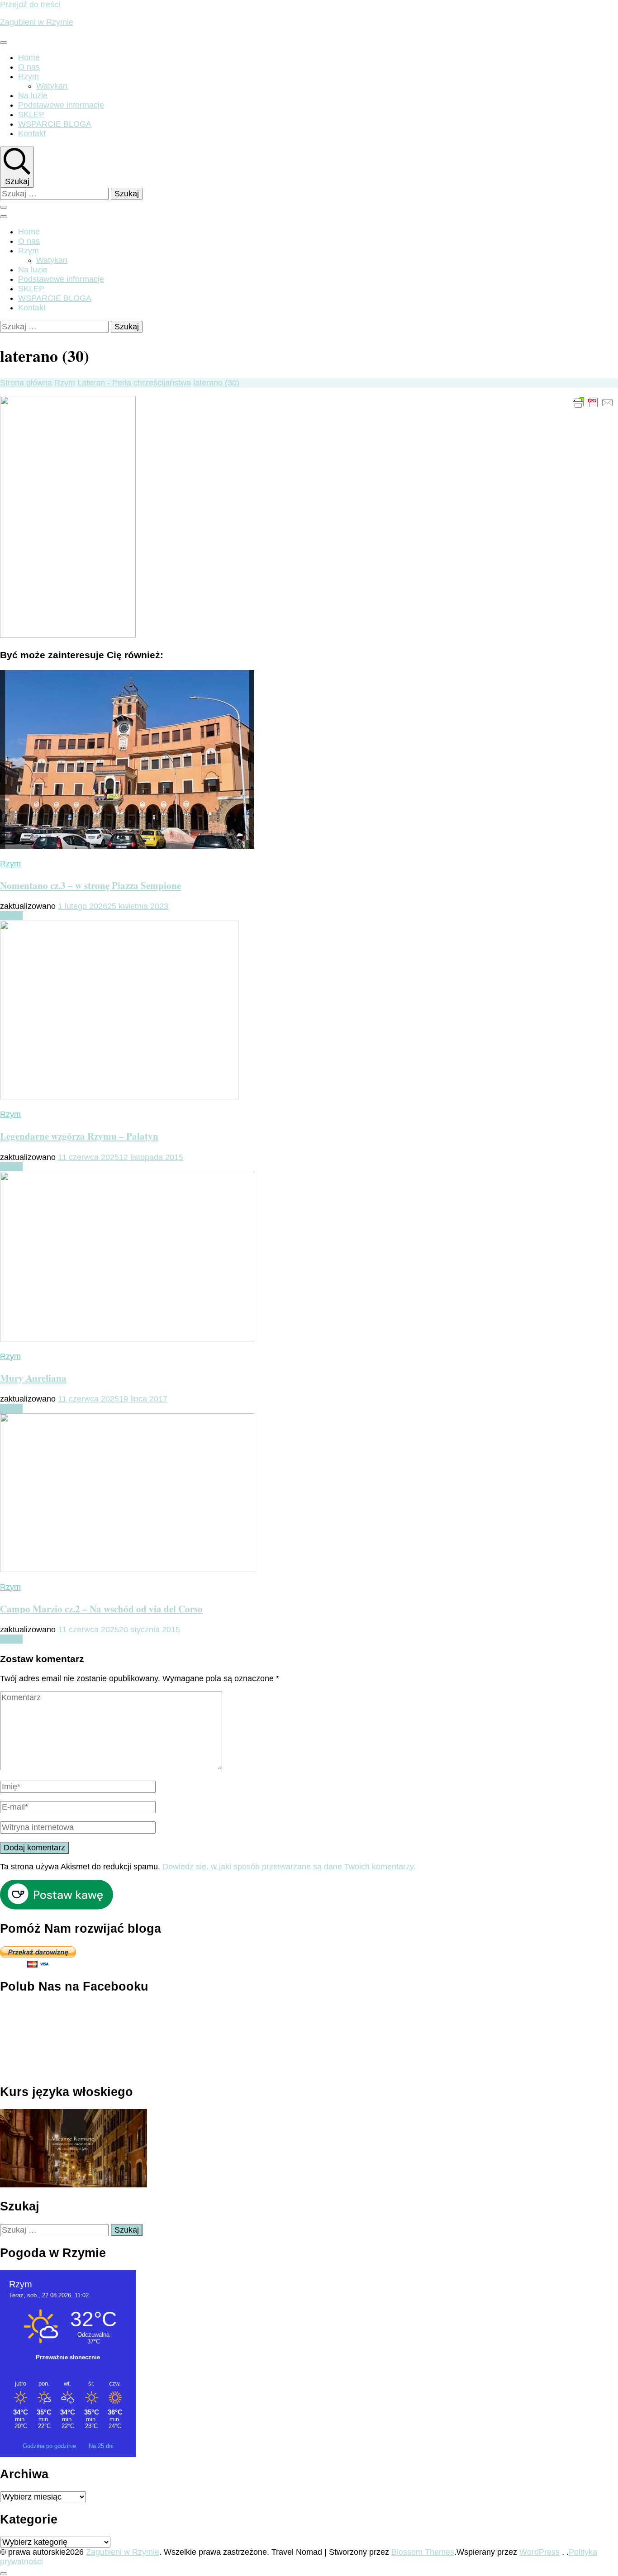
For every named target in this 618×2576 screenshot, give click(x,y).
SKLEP (31, 114)
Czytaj (11, 916)
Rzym (29, 76)
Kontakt (32, 133)
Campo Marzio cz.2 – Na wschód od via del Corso (101, 1609)
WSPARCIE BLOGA (55, 124)
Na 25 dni (101, 2446)
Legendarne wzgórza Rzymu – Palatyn (79, 1136)
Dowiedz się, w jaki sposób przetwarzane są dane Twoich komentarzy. (289, 1867)
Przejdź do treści (30, 5)
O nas (29, 67)
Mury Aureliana (33, 1378)
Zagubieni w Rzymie (37, 22)
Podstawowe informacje (61, 105)
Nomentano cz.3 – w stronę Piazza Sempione (90, 885)
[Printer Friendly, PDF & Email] (593, 402)
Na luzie (33, 95)
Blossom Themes (423, 2552)
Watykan (52, 86)
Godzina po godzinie (50, 2446)
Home (29, 57)
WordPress (540, 2552)
